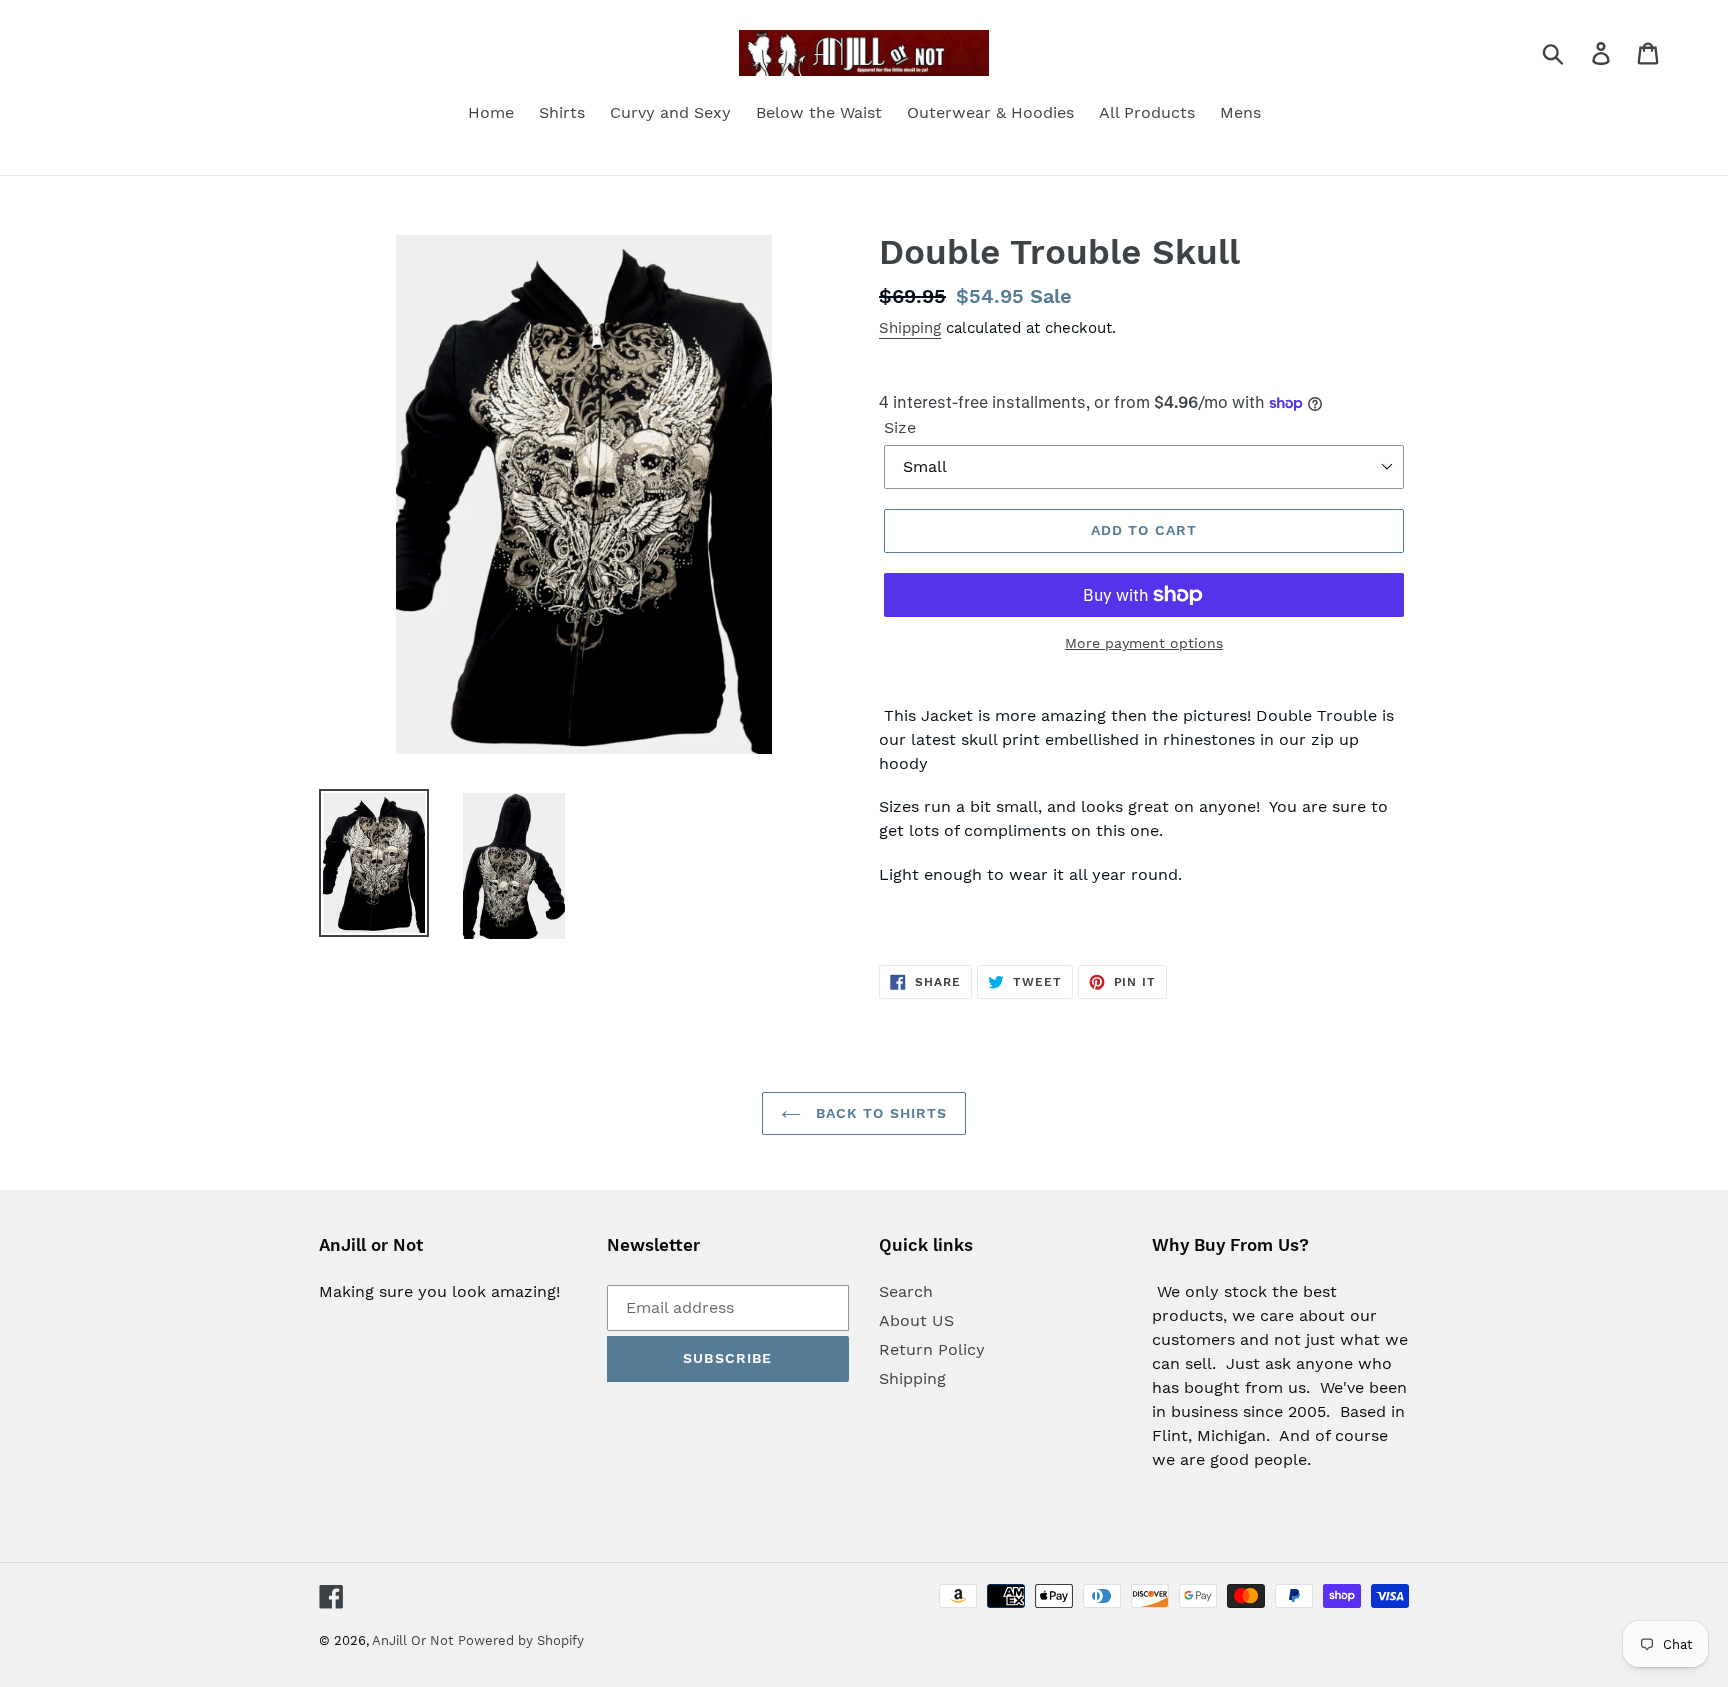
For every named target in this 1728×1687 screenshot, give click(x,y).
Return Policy (932, 1349)
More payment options (1144, 643)
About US (916, 1320)
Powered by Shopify (521, 1640)
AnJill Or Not (412, 1640)
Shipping (910, 328)
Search (906, 1291)
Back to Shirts (879, 1113)
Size (900, 427)
